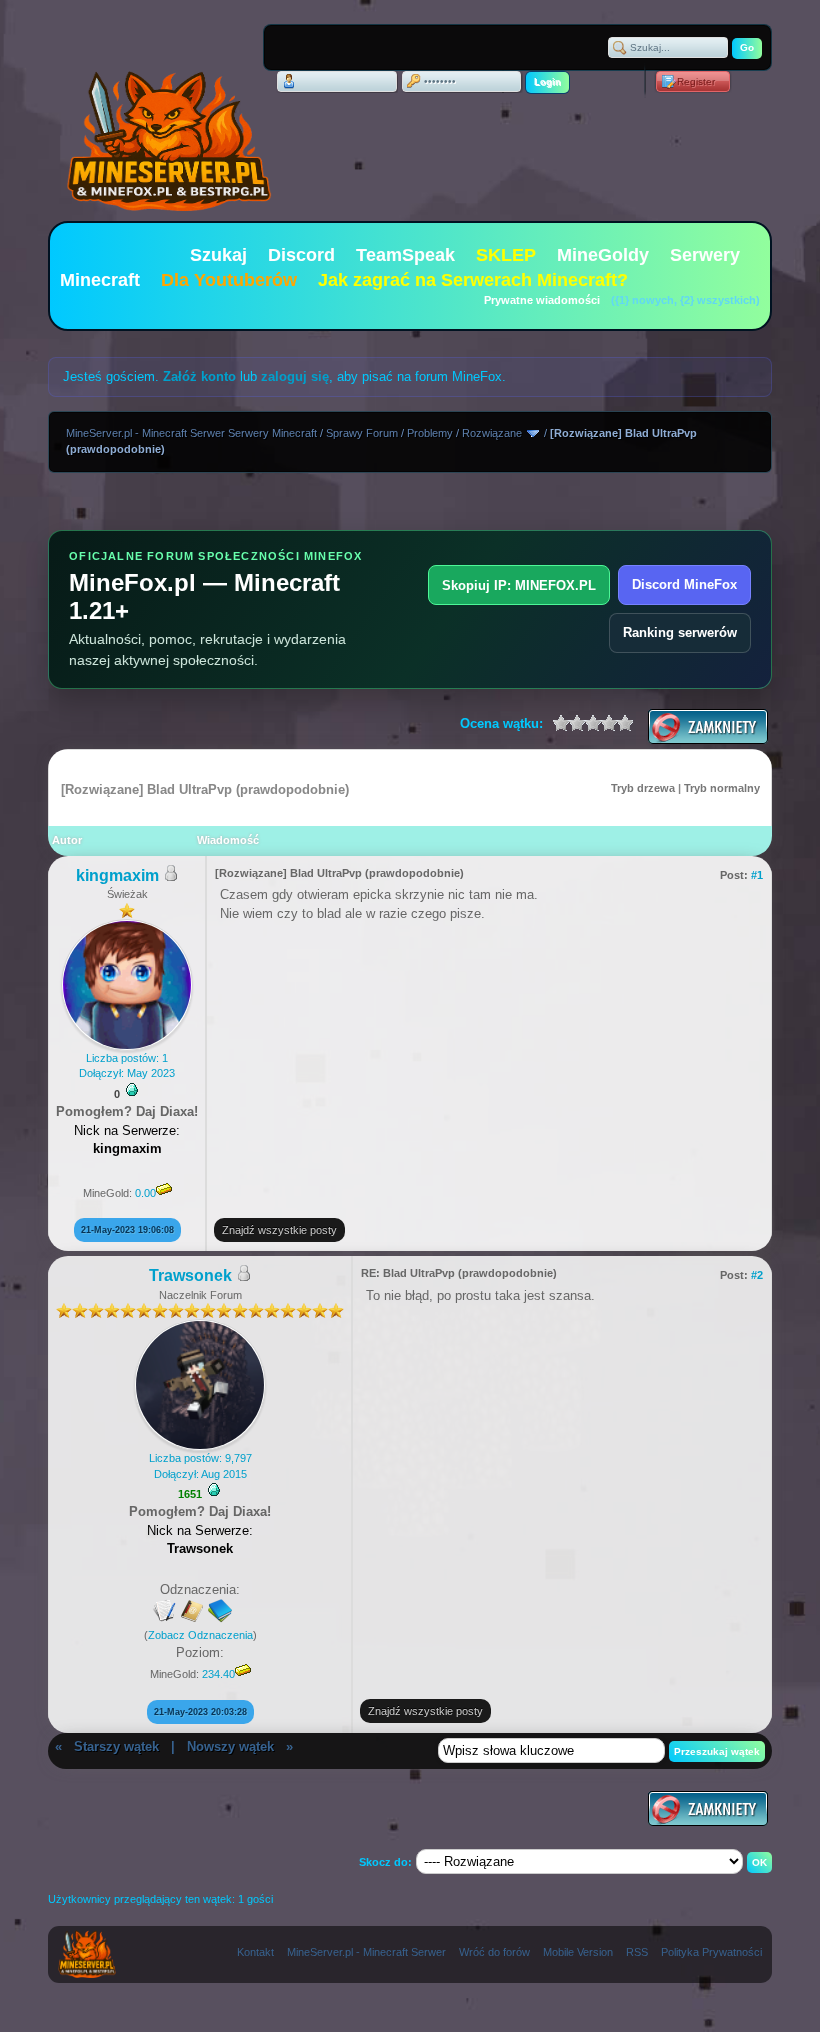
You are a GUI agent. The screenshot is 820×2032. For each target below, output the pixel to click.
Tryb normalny (722, 788)
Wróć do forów (494, 1952)
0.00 (145, 1193)
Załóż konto (199, 376)
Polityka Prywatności (711, 1952)
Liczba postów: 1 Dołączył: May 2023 (127, 1065)
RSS (637, 1952)
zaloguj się (295, 376)
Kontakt (255, 1952)
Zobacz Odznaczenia (200, 1635)
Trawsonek (190, 1275)
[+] (132, 1090)
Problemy (430, 433)
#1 (757, 875)
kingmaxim (117, 875)
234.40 (218, 1674)
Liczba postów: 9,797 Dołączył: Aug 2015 (200, 1465)
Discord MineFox (684, 584)
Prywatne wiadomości (542, 300)
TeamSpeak (405, 255)
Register (696, 81)
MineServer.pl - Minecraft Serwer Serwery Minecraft (191, 433)
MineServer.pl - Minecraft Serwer (366, 1952)
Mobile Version (578, 1952)
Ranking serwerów (680, 632)
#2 (757, 1275)
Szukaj (218, 255)
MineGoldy (603, 255)
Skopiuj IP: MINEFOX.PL (519, 585)
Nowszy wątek (230, 1746)
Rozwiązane (492, 433)
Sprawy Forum (362, 433)
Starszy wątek (116, 1746)
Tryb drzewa (643, 788)
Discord (301, 255)
